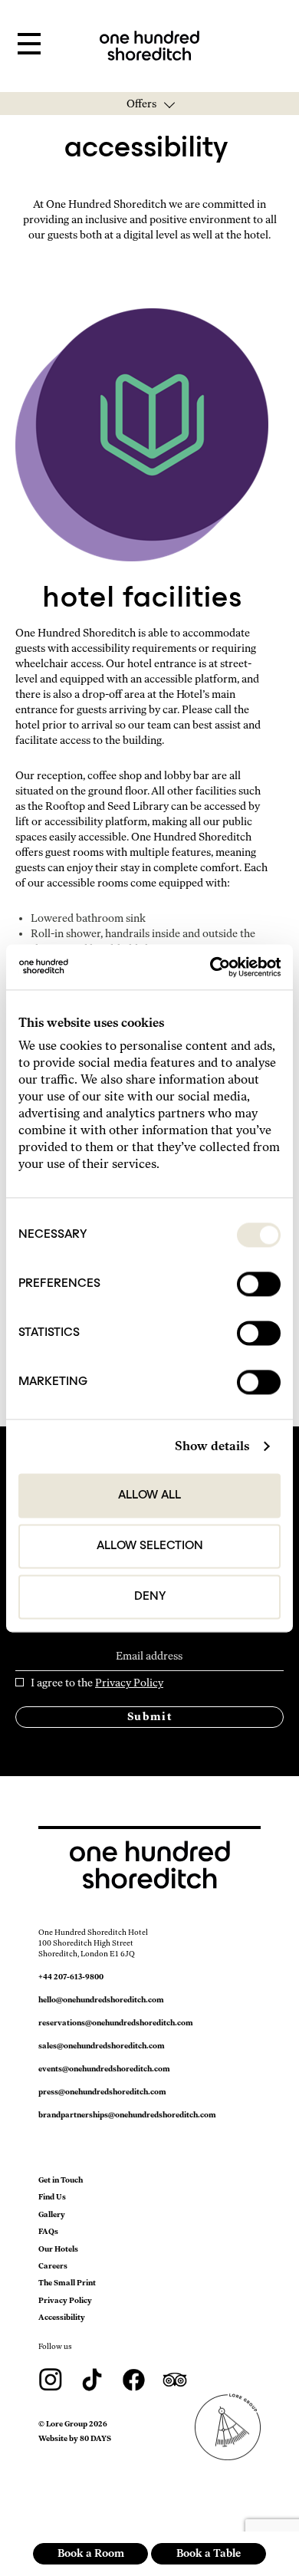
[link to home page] (149, 45)
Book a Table (209, 2553)
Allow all (149, 1495)
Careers (53, 2266)
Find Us (52, 2197)
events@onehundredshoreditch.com (104, 2069)
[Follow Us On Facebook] (134, 2379)
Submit (149, 1717)
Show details (212, 1446)
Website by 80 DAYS (75, 2438)
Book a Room (91, 2553)
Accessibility (62, 2317)
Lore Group (67, 2424)
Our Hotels (58, 2249)
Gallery (52, 2214)
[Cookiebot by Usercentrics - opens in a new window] (214, 967)
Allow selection (150, 1546)
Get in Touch (61, 2180)
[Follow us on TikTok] (93, 2379)
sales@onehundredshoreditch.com (102, 2046)
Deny (150, 1597)
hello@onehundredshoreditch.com (101, 2000)
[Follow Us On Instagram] (51, 2379)
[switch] (259, 1284)
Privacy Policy (129, 1683)
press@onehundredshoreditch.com (102, 2092)
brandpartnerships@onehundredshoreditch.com (127, 2115)
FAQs (48, 2231)
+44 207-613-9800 (71, 1977)
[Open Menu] (29, 44)
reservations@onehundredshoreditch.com (116, 2023)
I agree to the (97, 1683)
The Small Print (67, 2283)
